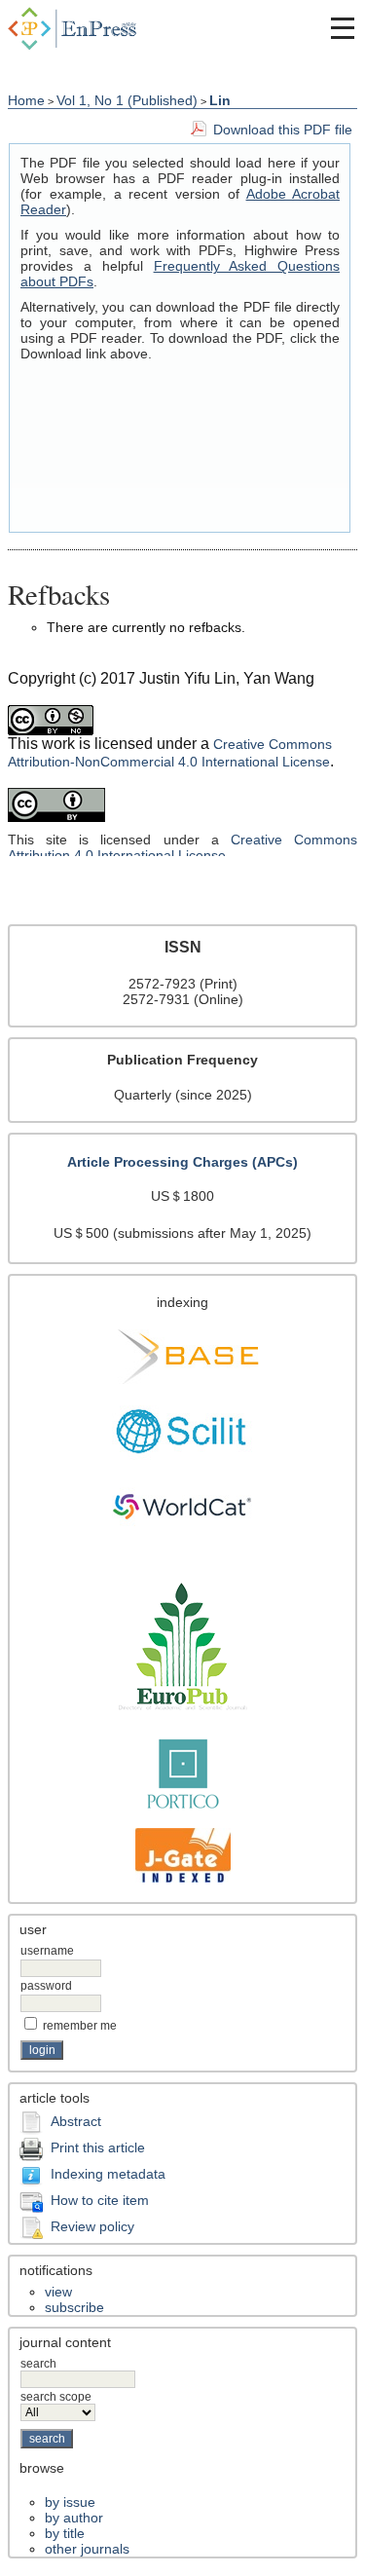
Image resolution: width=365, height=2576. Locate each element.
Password (46, 1986)
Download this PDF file (283, 130)
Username (47, 1951)
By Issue (70, 2502)
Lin (220, 100)
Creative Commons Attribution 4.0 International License (182, 847)
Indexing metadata (108, 2174)
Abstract (76, 2121)
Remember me (80, 2026)
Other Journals (87, 2549)
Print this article (98, 2147)
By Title (65, 2533)
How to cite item (100, 2200)
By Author (74, 2518)
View (58, 2292)
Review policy (92, 2226)
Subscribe (74, 2307)
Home (26, 100)
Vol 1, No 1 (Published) (127, 100)
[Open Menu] (343, 28)
